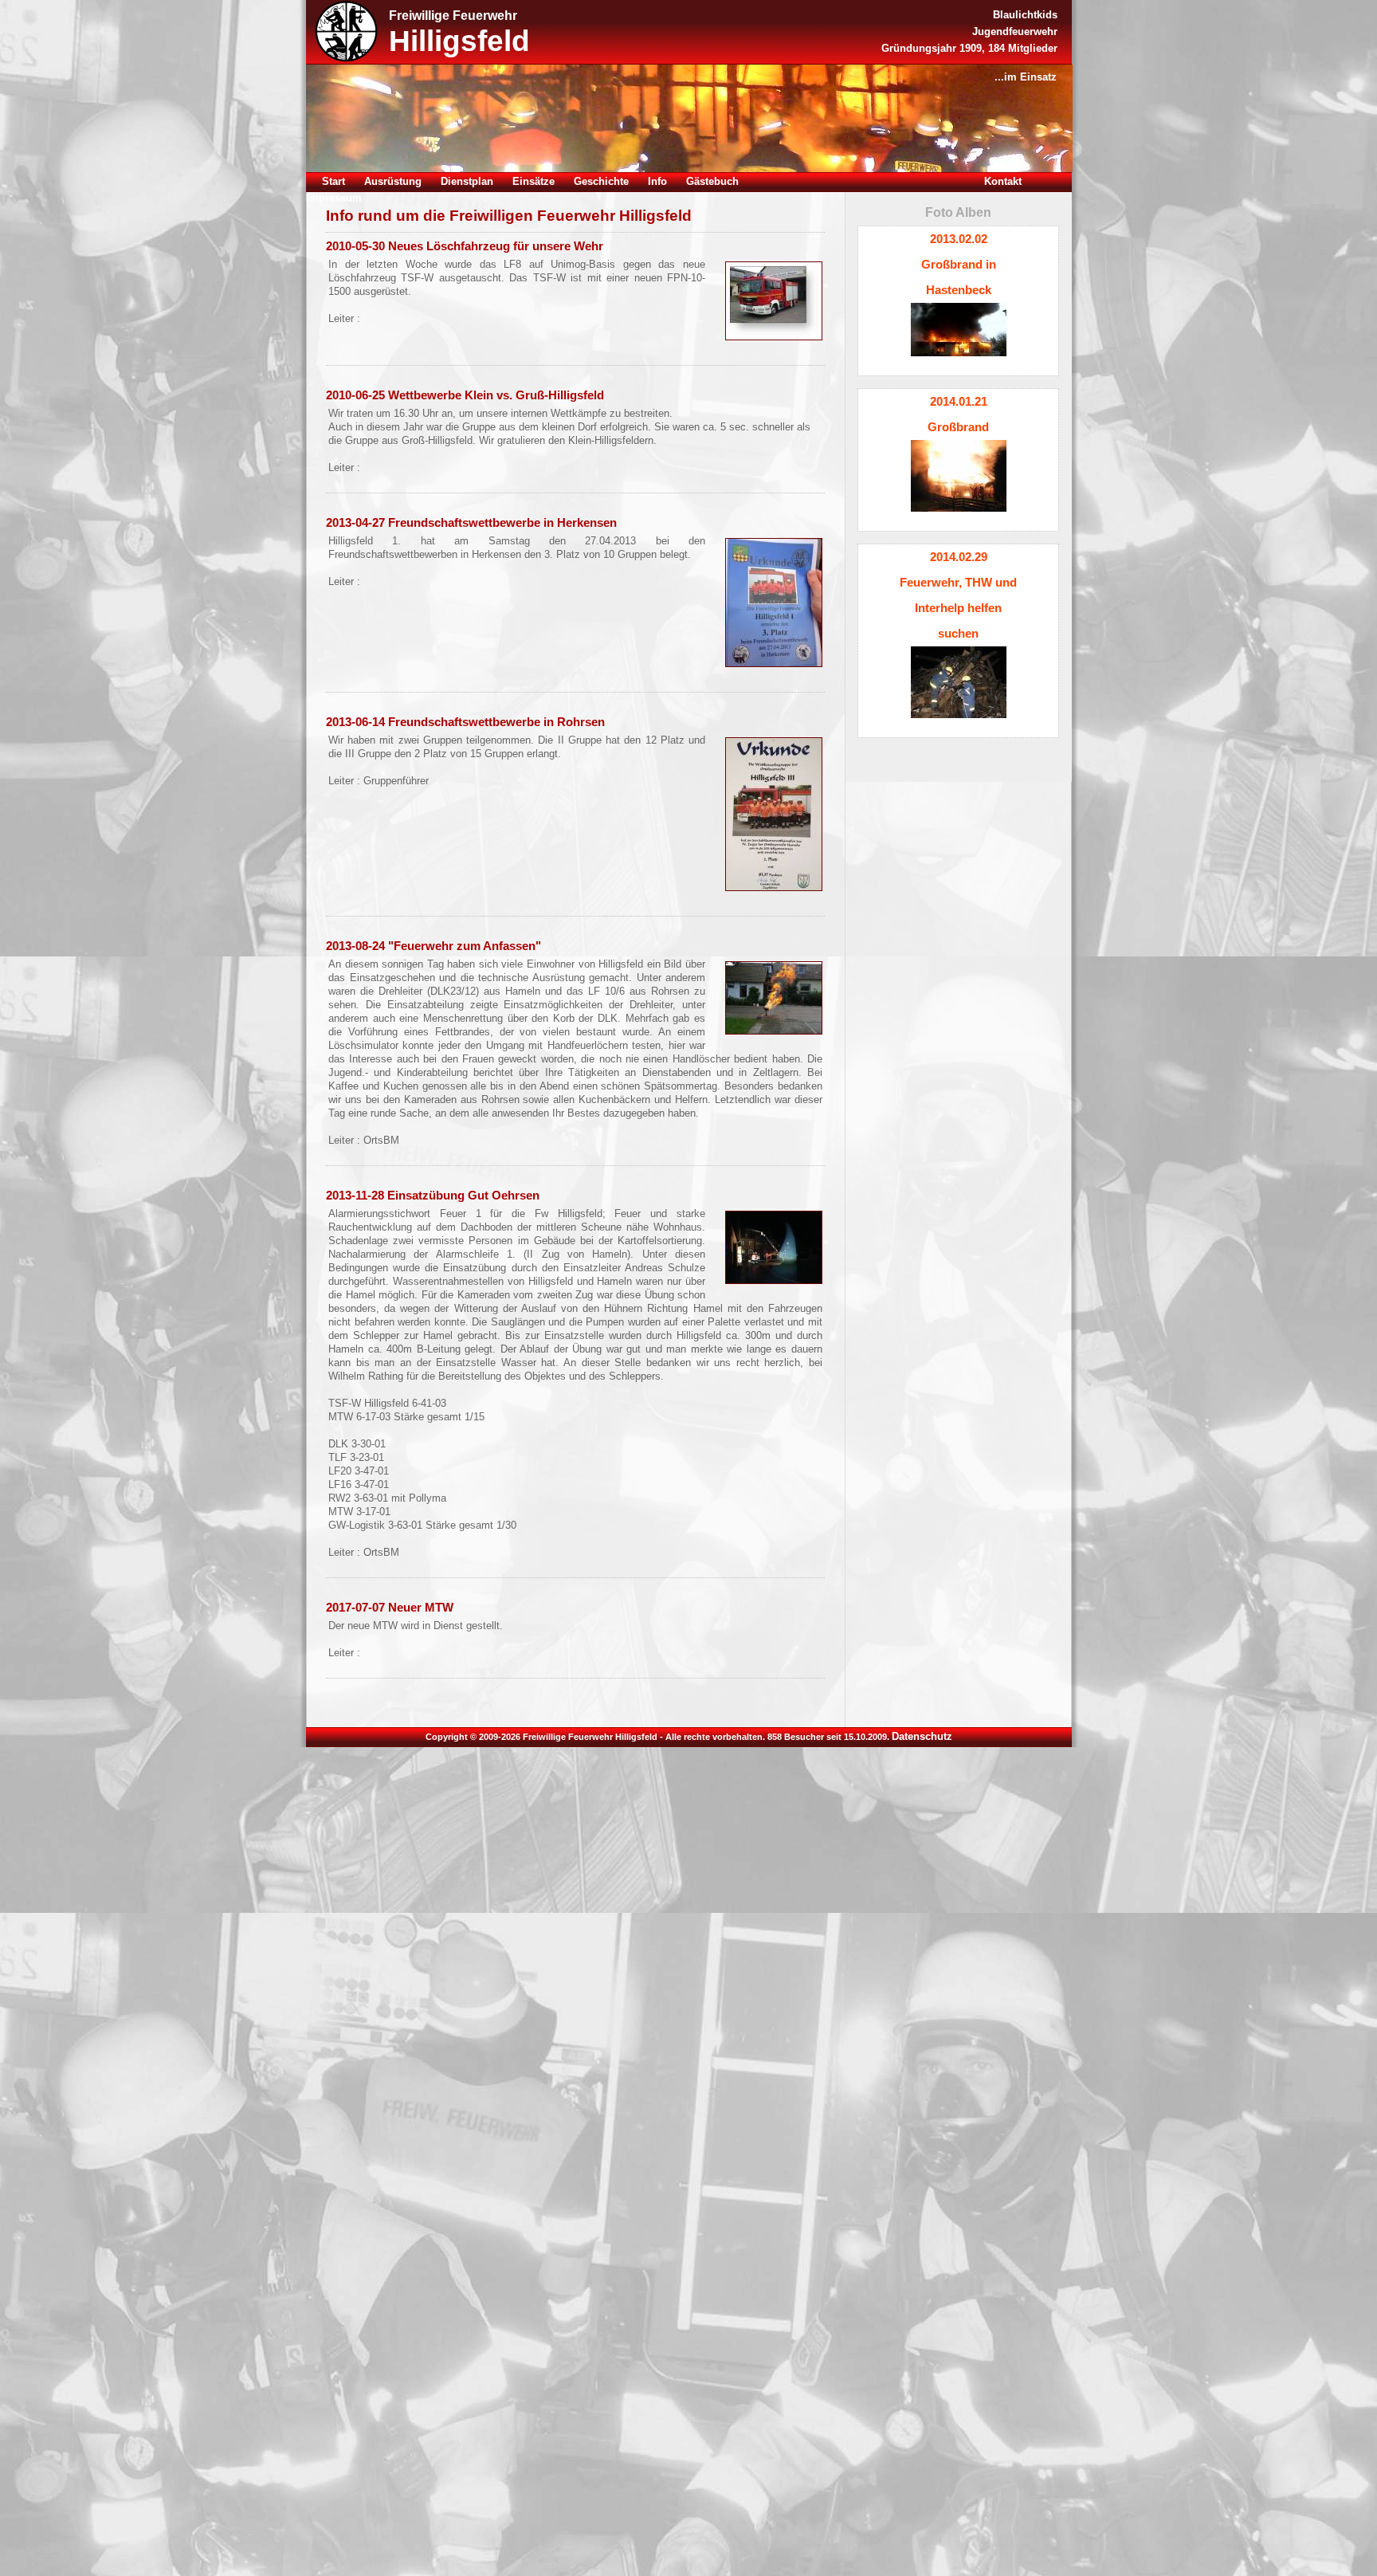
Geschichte (601, 181)
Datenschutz (922, 1736)
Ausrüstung (393, 181)
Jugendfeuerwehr (1015, 31)
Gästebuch (712, 181)
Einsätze (534, 181)
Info (657, 181)
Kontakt (1003, 181)
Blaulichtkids (1025, 15)
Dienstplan (467, 181)
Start (333, 181)
